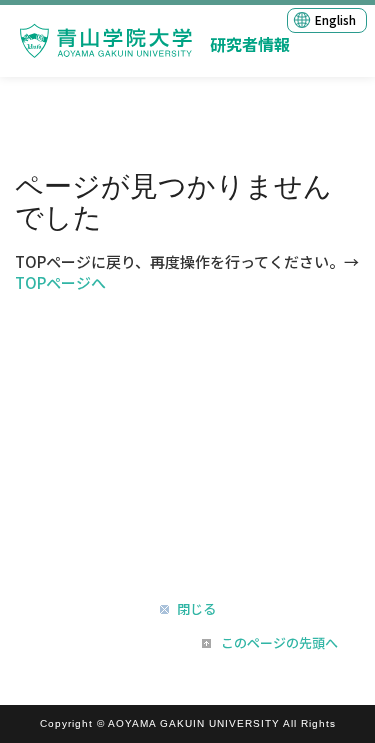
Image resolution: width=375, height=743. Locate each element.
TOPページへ (60, 282)
